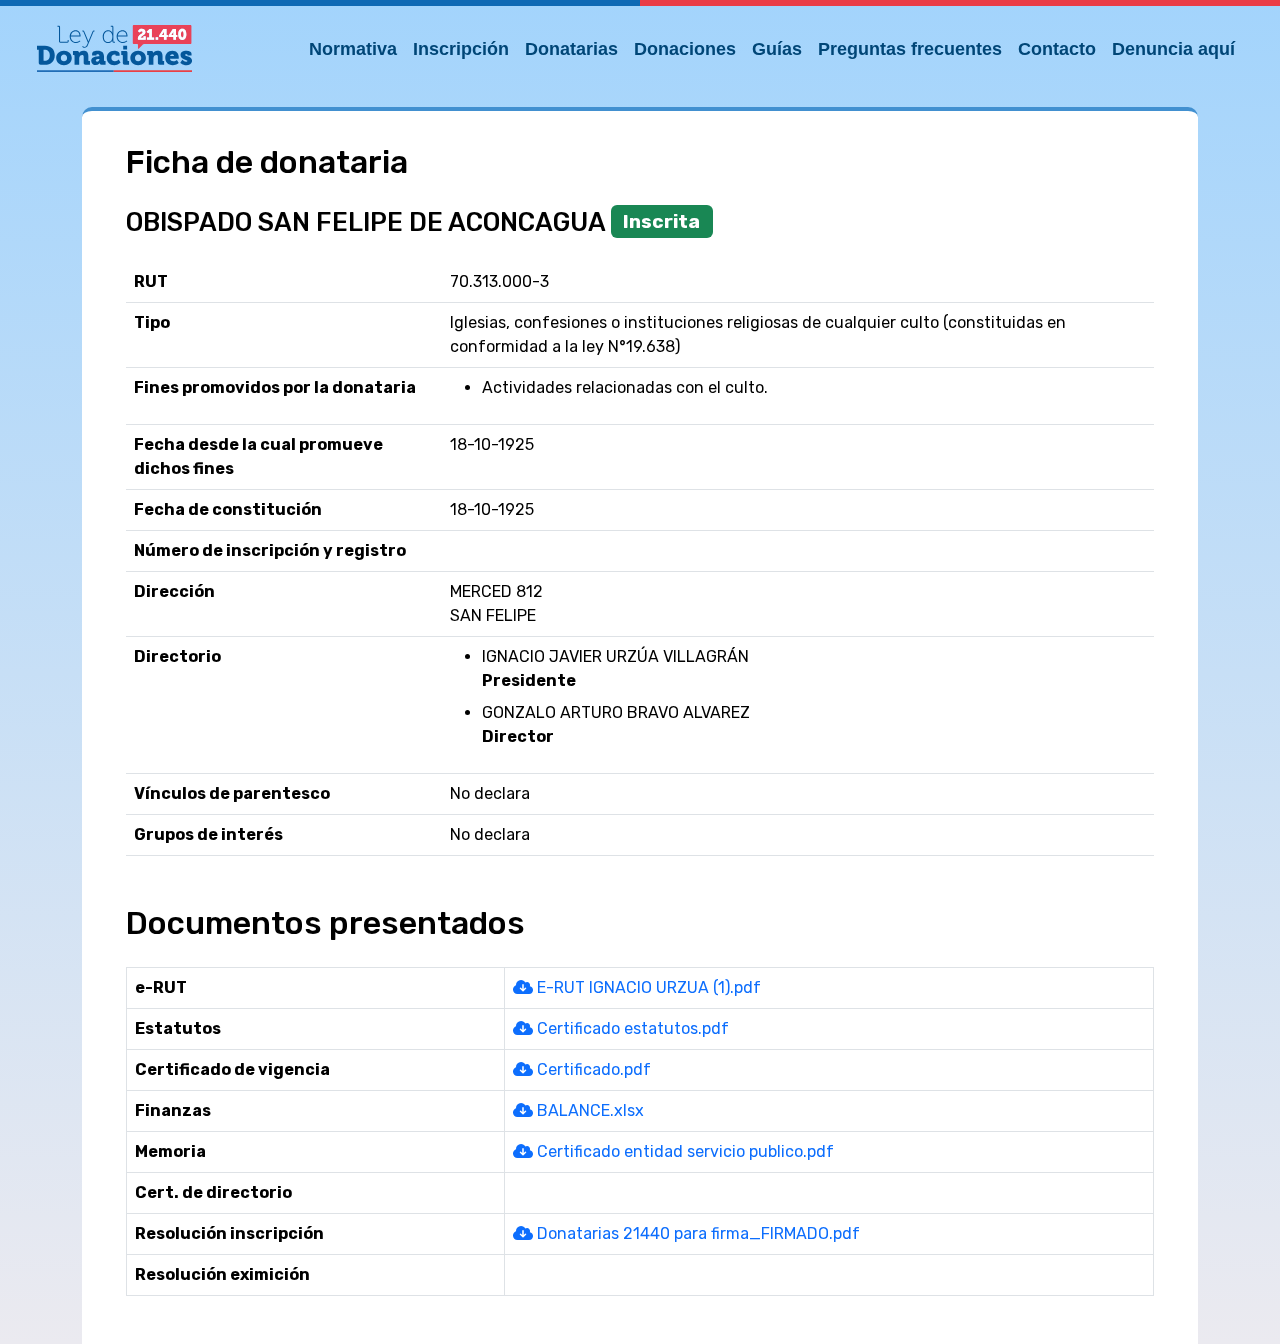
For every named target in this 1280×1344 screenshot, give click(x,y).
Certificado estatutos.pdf (631, 1028)
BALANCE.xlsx (588, 1110)
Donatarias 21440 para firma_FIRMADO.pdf (696, 1233)
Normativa (353, 48)
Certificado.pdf (592, 1069)
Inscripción (461, 48)
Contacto (1057, 48)
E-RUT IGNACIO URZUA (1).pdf (647, 987)
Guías (777, 48)
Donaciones (685, 48)
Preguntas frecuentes (910, 48)
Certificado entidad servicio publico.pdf (683, 1151)
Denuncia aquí (1173, 48)
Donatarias (571, 48)
